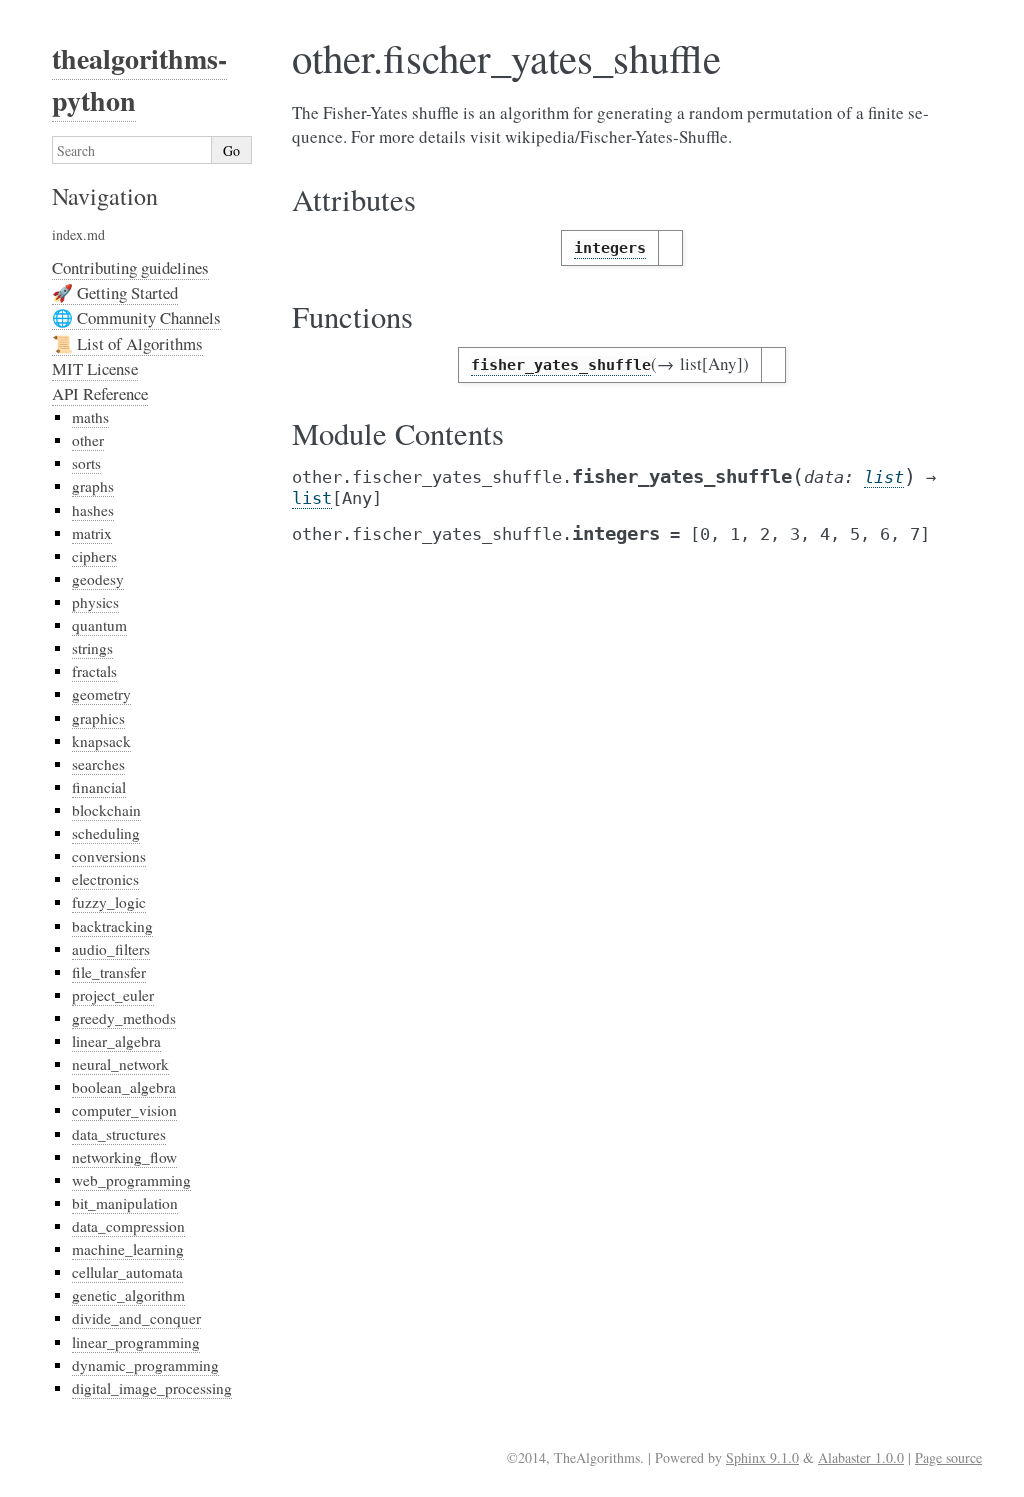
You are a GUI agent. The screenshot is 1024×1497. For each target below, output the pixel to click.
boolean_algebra (124, 1087)
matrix (92, 533)
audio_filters (111, 949)
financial (99, 787)
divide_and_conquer (136, 1318)
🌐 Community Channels (136, 317)
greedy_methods (124, 1018)
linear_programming (136, 1342)
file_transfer (109, 972)
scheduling (106, 833)
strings (92, 648)
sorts (86, 463)
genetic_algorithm (128, 1295)
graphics (98, 718)
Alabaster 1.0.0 (861, 1457)
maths (90, 417)
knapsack (101, 741)
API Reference (100, 393)
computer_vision (124, 1110)
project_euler (113, 995)
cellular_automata (127, 1272)
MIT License (95, 368)
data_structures (119, 1134)
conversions (109, 856)
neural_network (120, 1064)
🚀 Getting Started (115, 292)
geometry (101, 694)
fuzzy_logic (109, 902)
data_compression (128, 1226)
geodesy (98, 579)
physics (95, 602)
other (88, 440)
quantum (99, 625)
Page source (948, 1457)
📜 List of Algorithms (127, 343)
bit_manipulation (125, 1203)
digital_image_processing (152, 1388)
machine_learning (128, 1249)
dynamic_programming (145, 1365)
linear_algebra (116, 1041)
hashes (93, 510)
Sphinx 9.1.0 (762, 1457)
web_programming (131, 1180)
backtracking (112, 926)
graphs (93, 486)
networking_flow (124, 1157)
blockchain (106, 810)
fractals (94, 671)
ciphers (94, 556)
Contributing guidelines (130, 267)
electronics (105, 879)
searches (98, 764)
